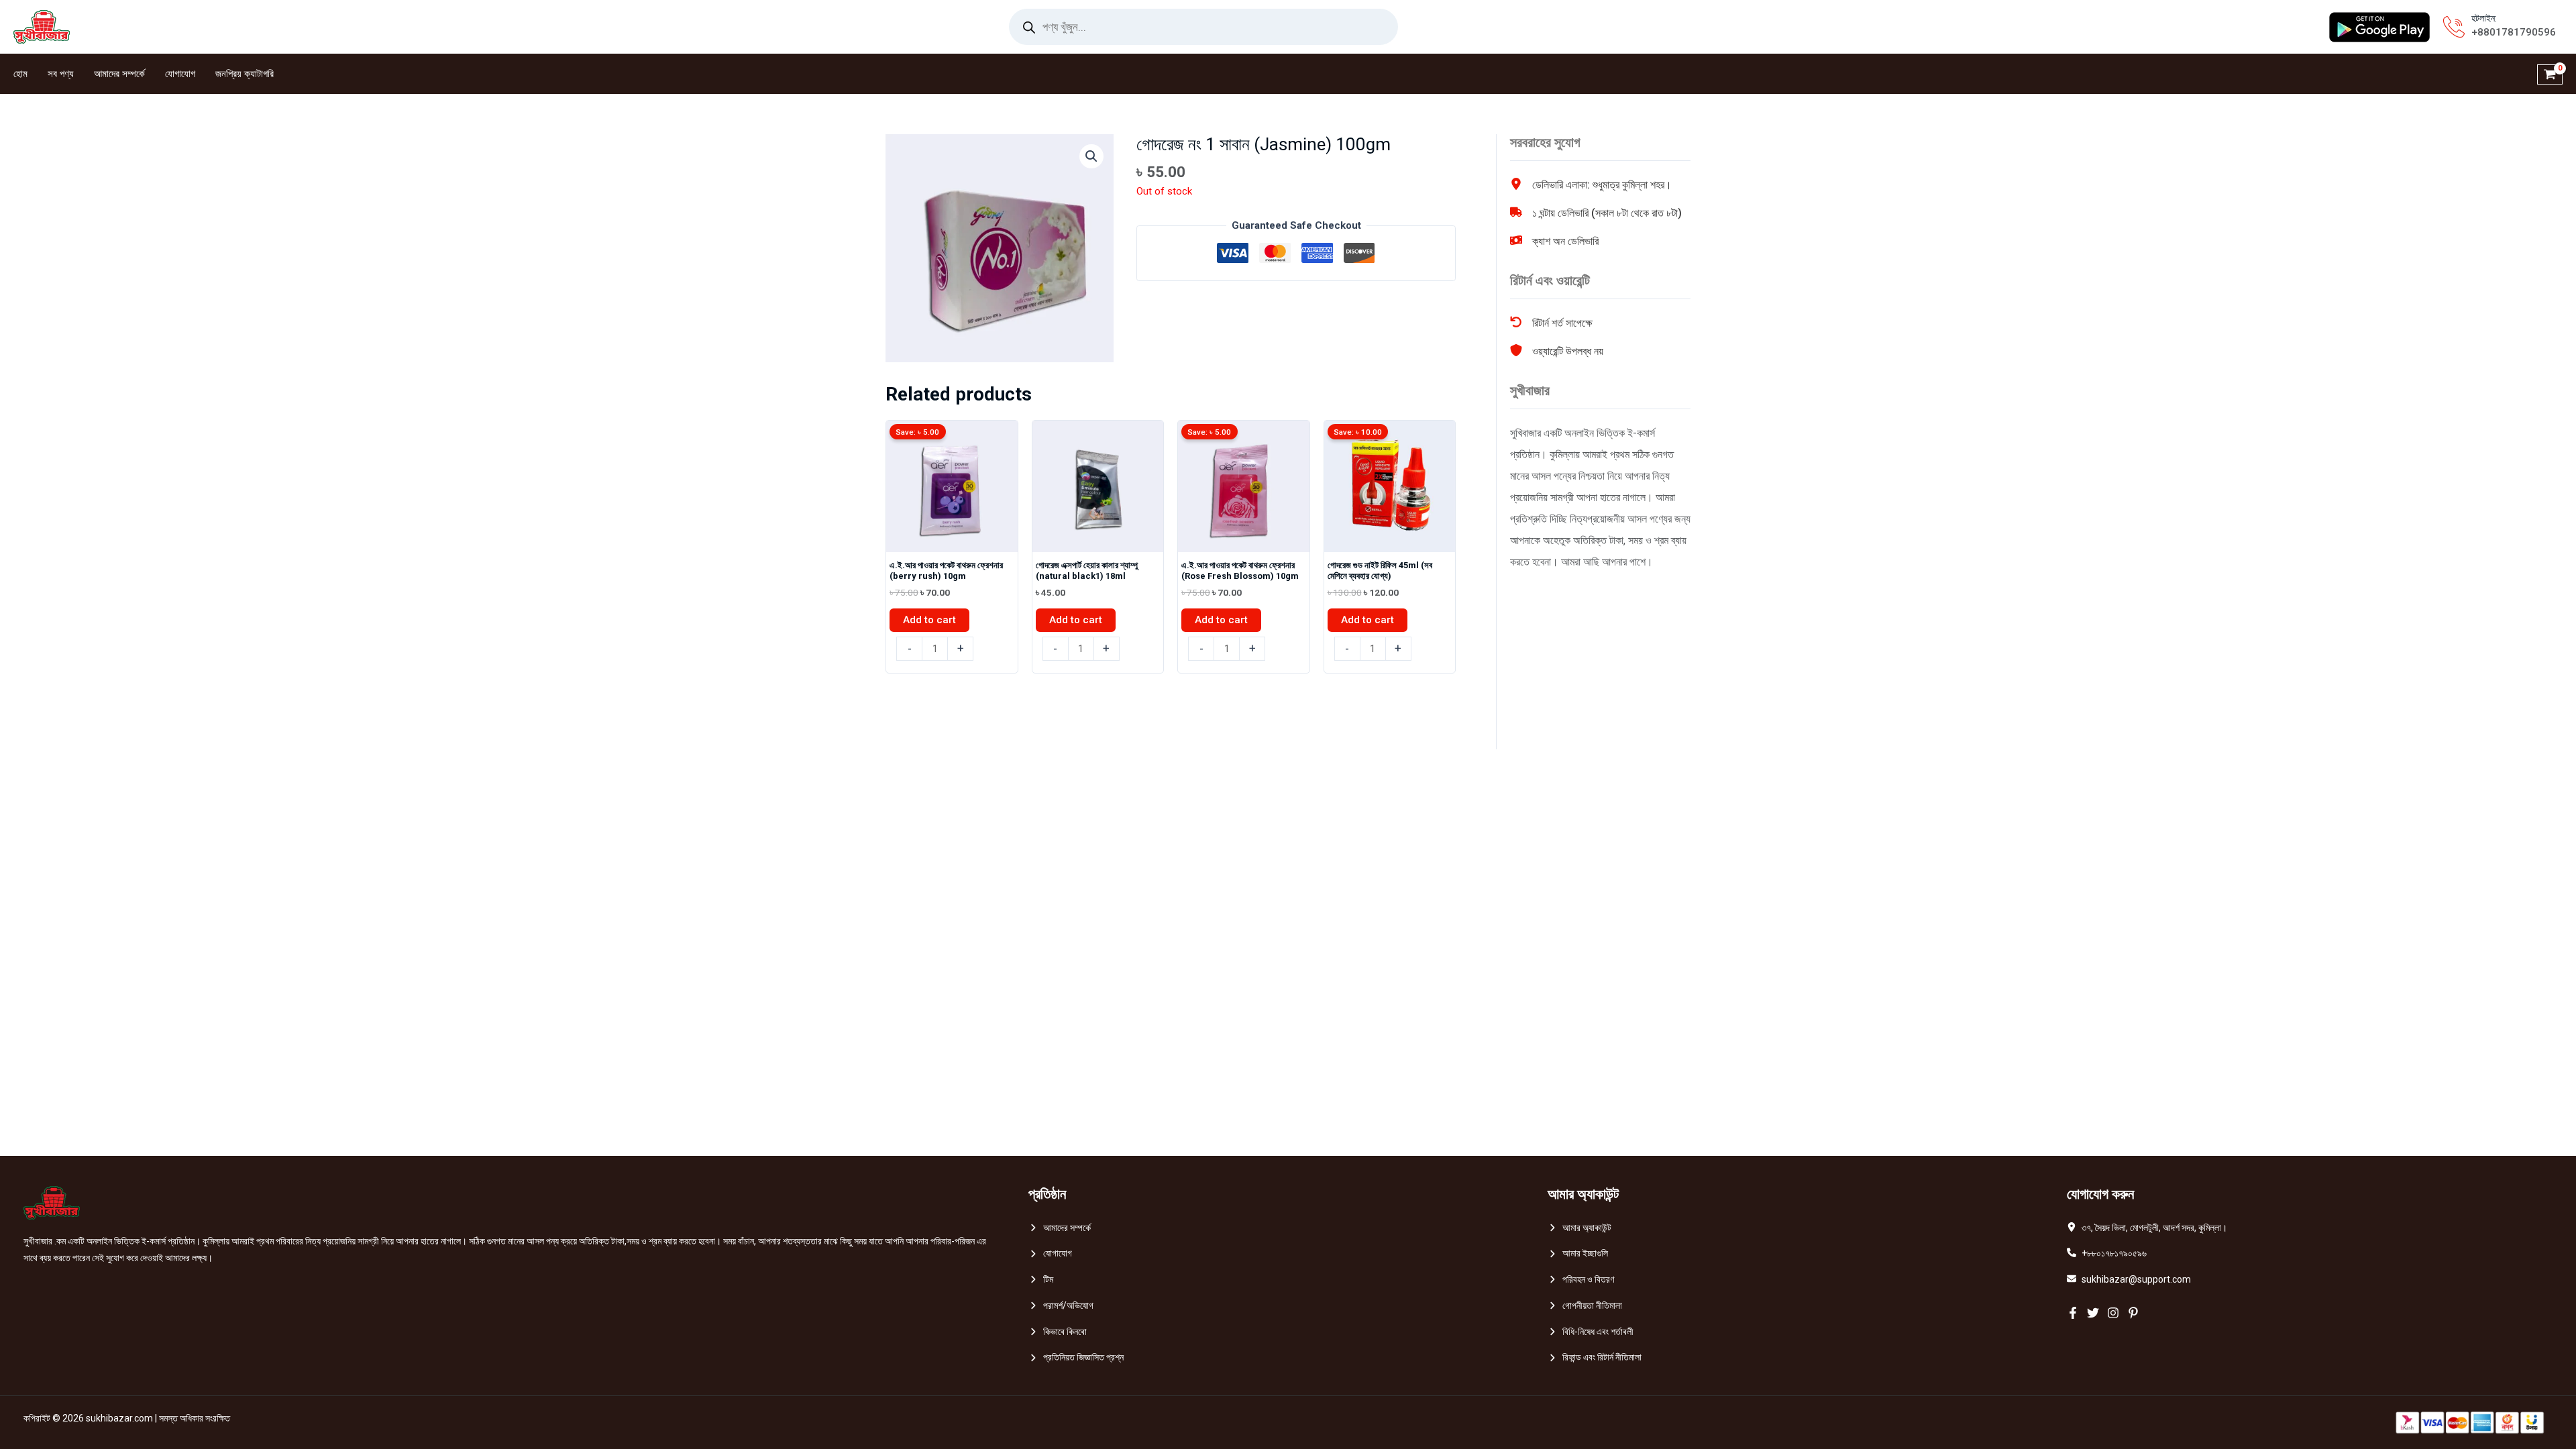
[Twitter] (2093, 1313)
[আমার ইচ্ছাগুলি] (1578, 1253)
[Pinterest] (2133, 1313)
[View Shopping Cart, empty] (2550, 74)
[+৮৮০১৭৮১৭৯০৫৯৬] (2107, 1253)
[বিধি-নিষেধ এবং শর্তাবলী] (1591, 1332)
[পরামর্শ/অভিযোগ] (1061, 1306)
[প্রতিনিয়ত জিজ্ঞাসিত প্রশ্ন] (1076, 1357)
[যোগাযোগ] (1050, 1253)
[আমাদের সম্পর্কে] (1060, 1228)
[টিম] (1041, 1280)
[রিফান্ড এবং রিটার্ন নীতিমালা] (1595, 1357)
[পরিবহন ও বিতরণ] (1581, 1280)
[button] (1091, 156)
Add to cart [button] (929, 620)
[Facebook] (2073, 1313)
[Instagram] (2113, 1313)
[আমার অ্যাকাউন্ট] (1579, 1228)
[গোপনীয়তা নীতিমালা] (1585, 1306)
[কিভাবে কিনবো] (1058, 1332)
